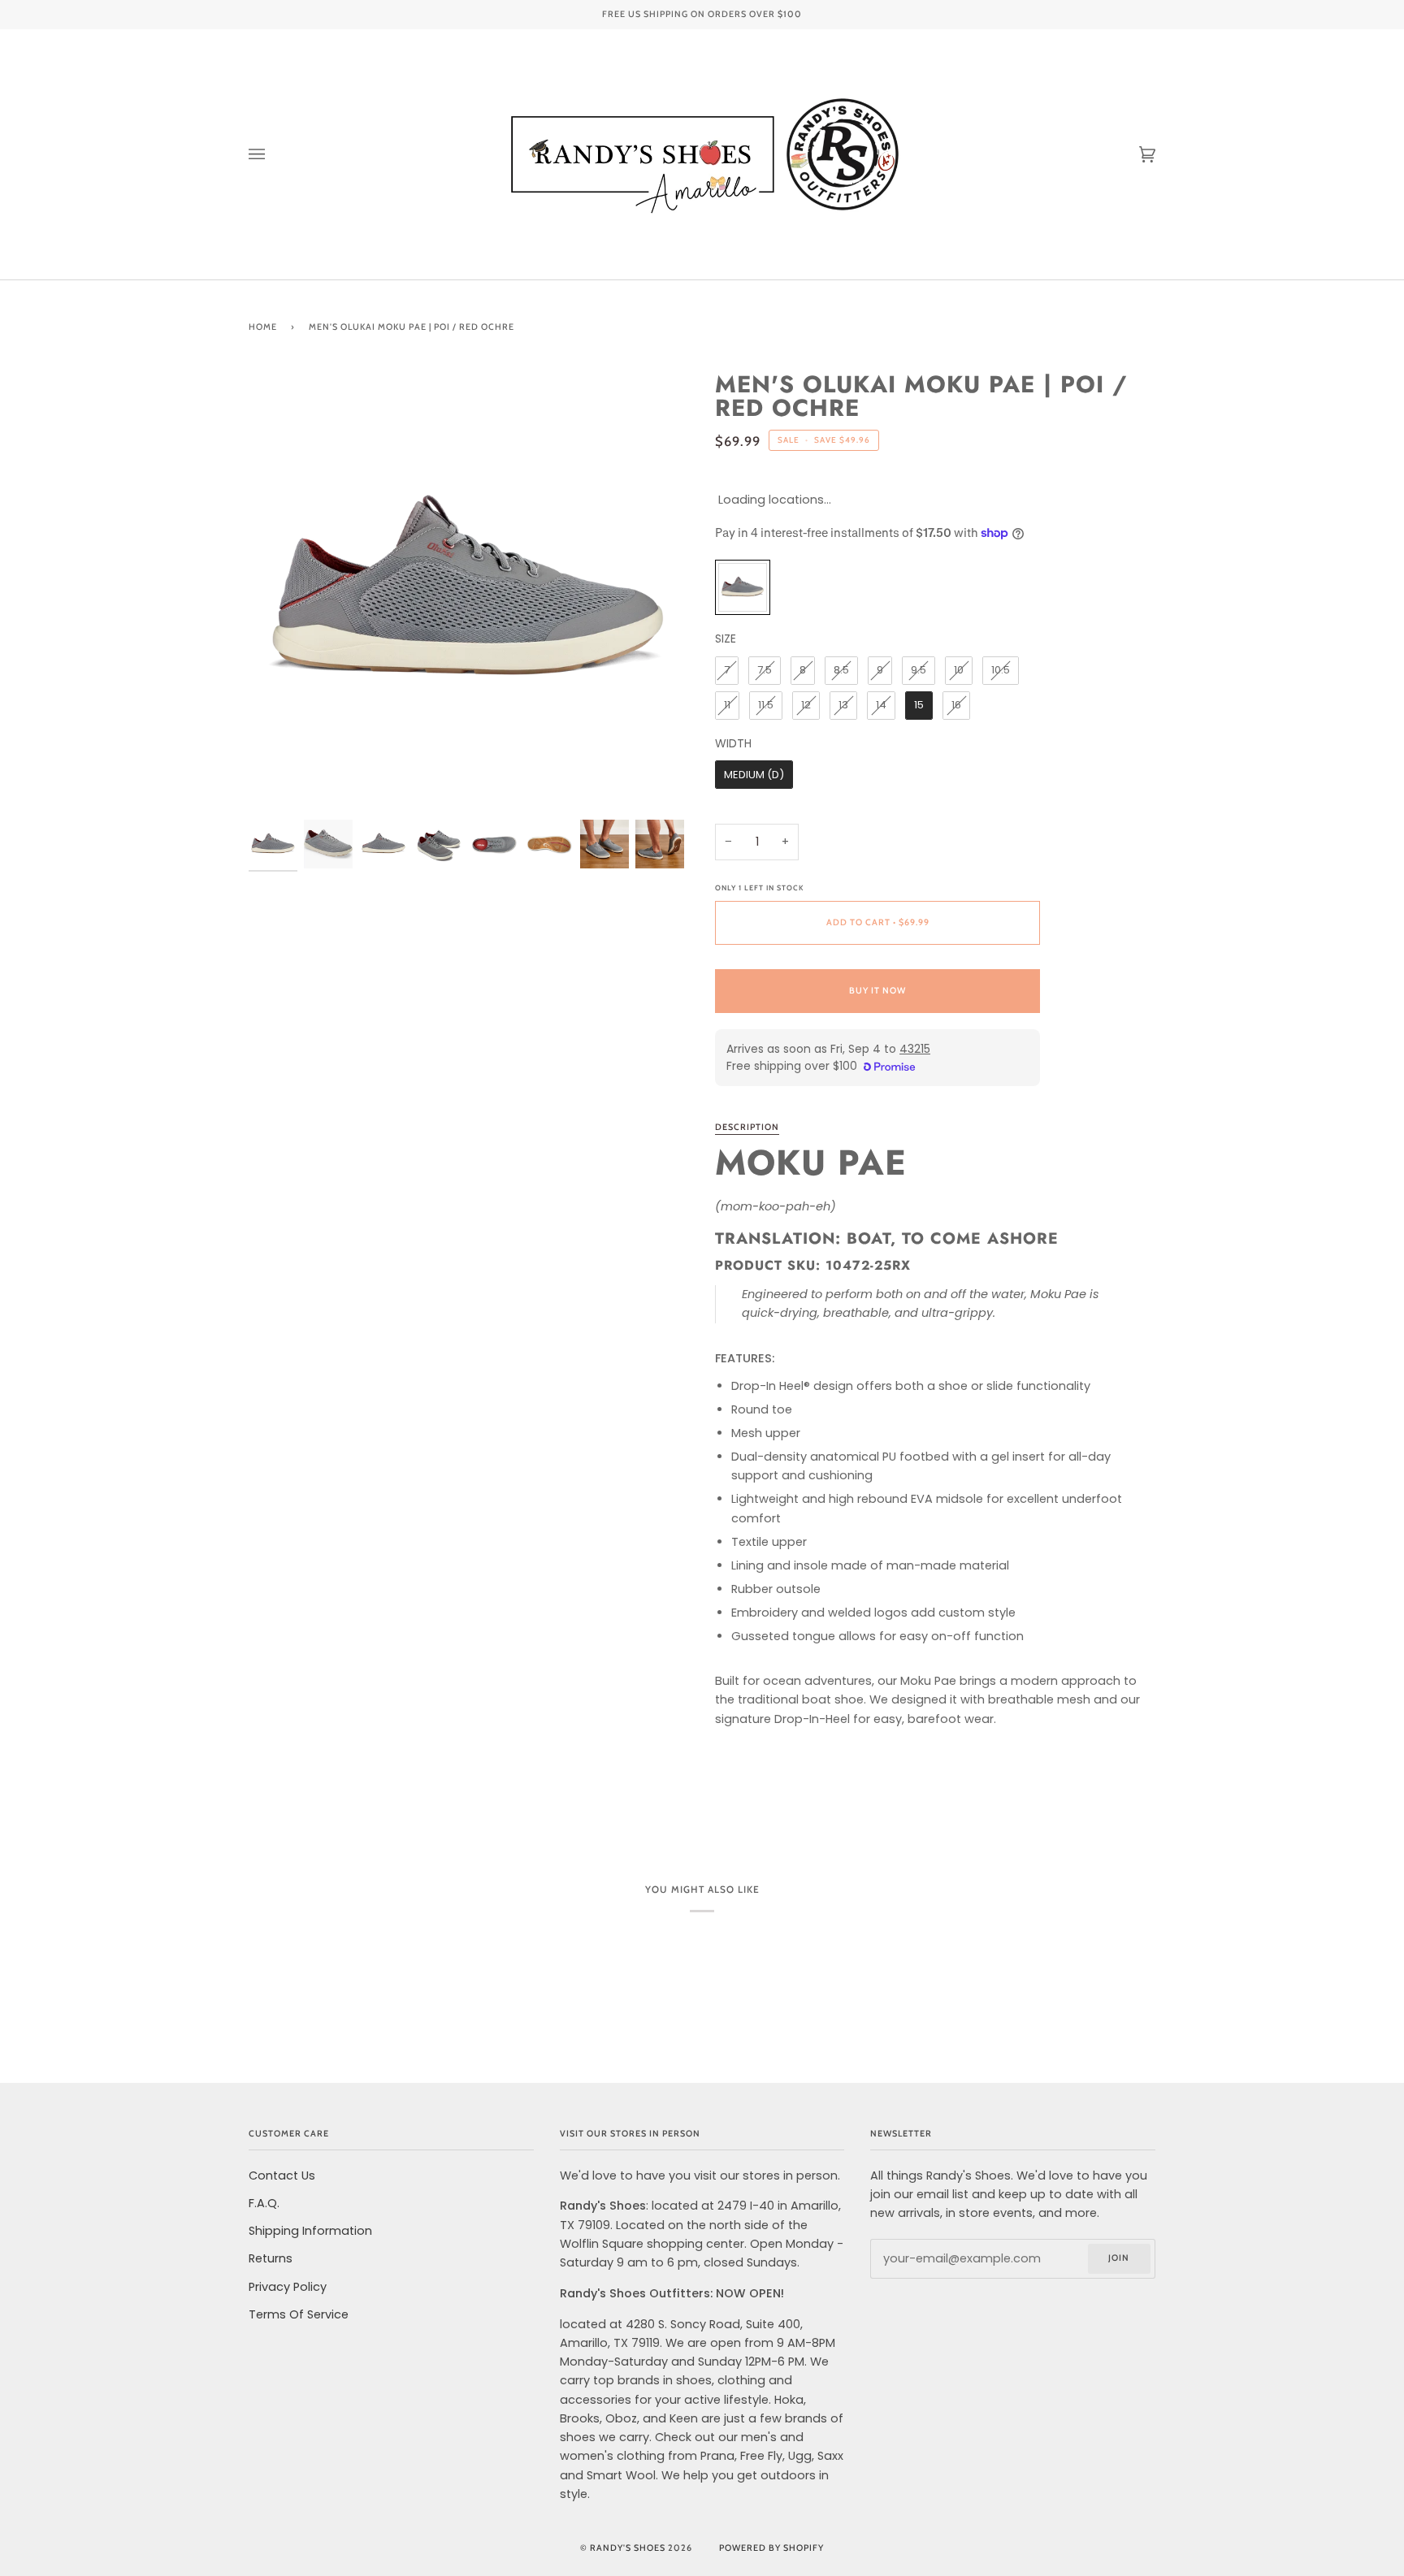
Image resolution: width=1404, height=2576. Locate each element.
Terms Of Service (299, 2314)
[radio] (743, 587)
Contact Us (282, 2176)
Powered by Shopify (771, 2548)
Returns (271, 2258)
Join (1119, 2258)
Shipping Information (310, 2231)
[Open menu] (273, 154)
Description (747, 1127)
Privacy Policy (288, 2287)
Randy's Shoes (628, 2548)
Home (263, 327)
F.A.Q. (264, 2203)
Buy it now (877, 991)
